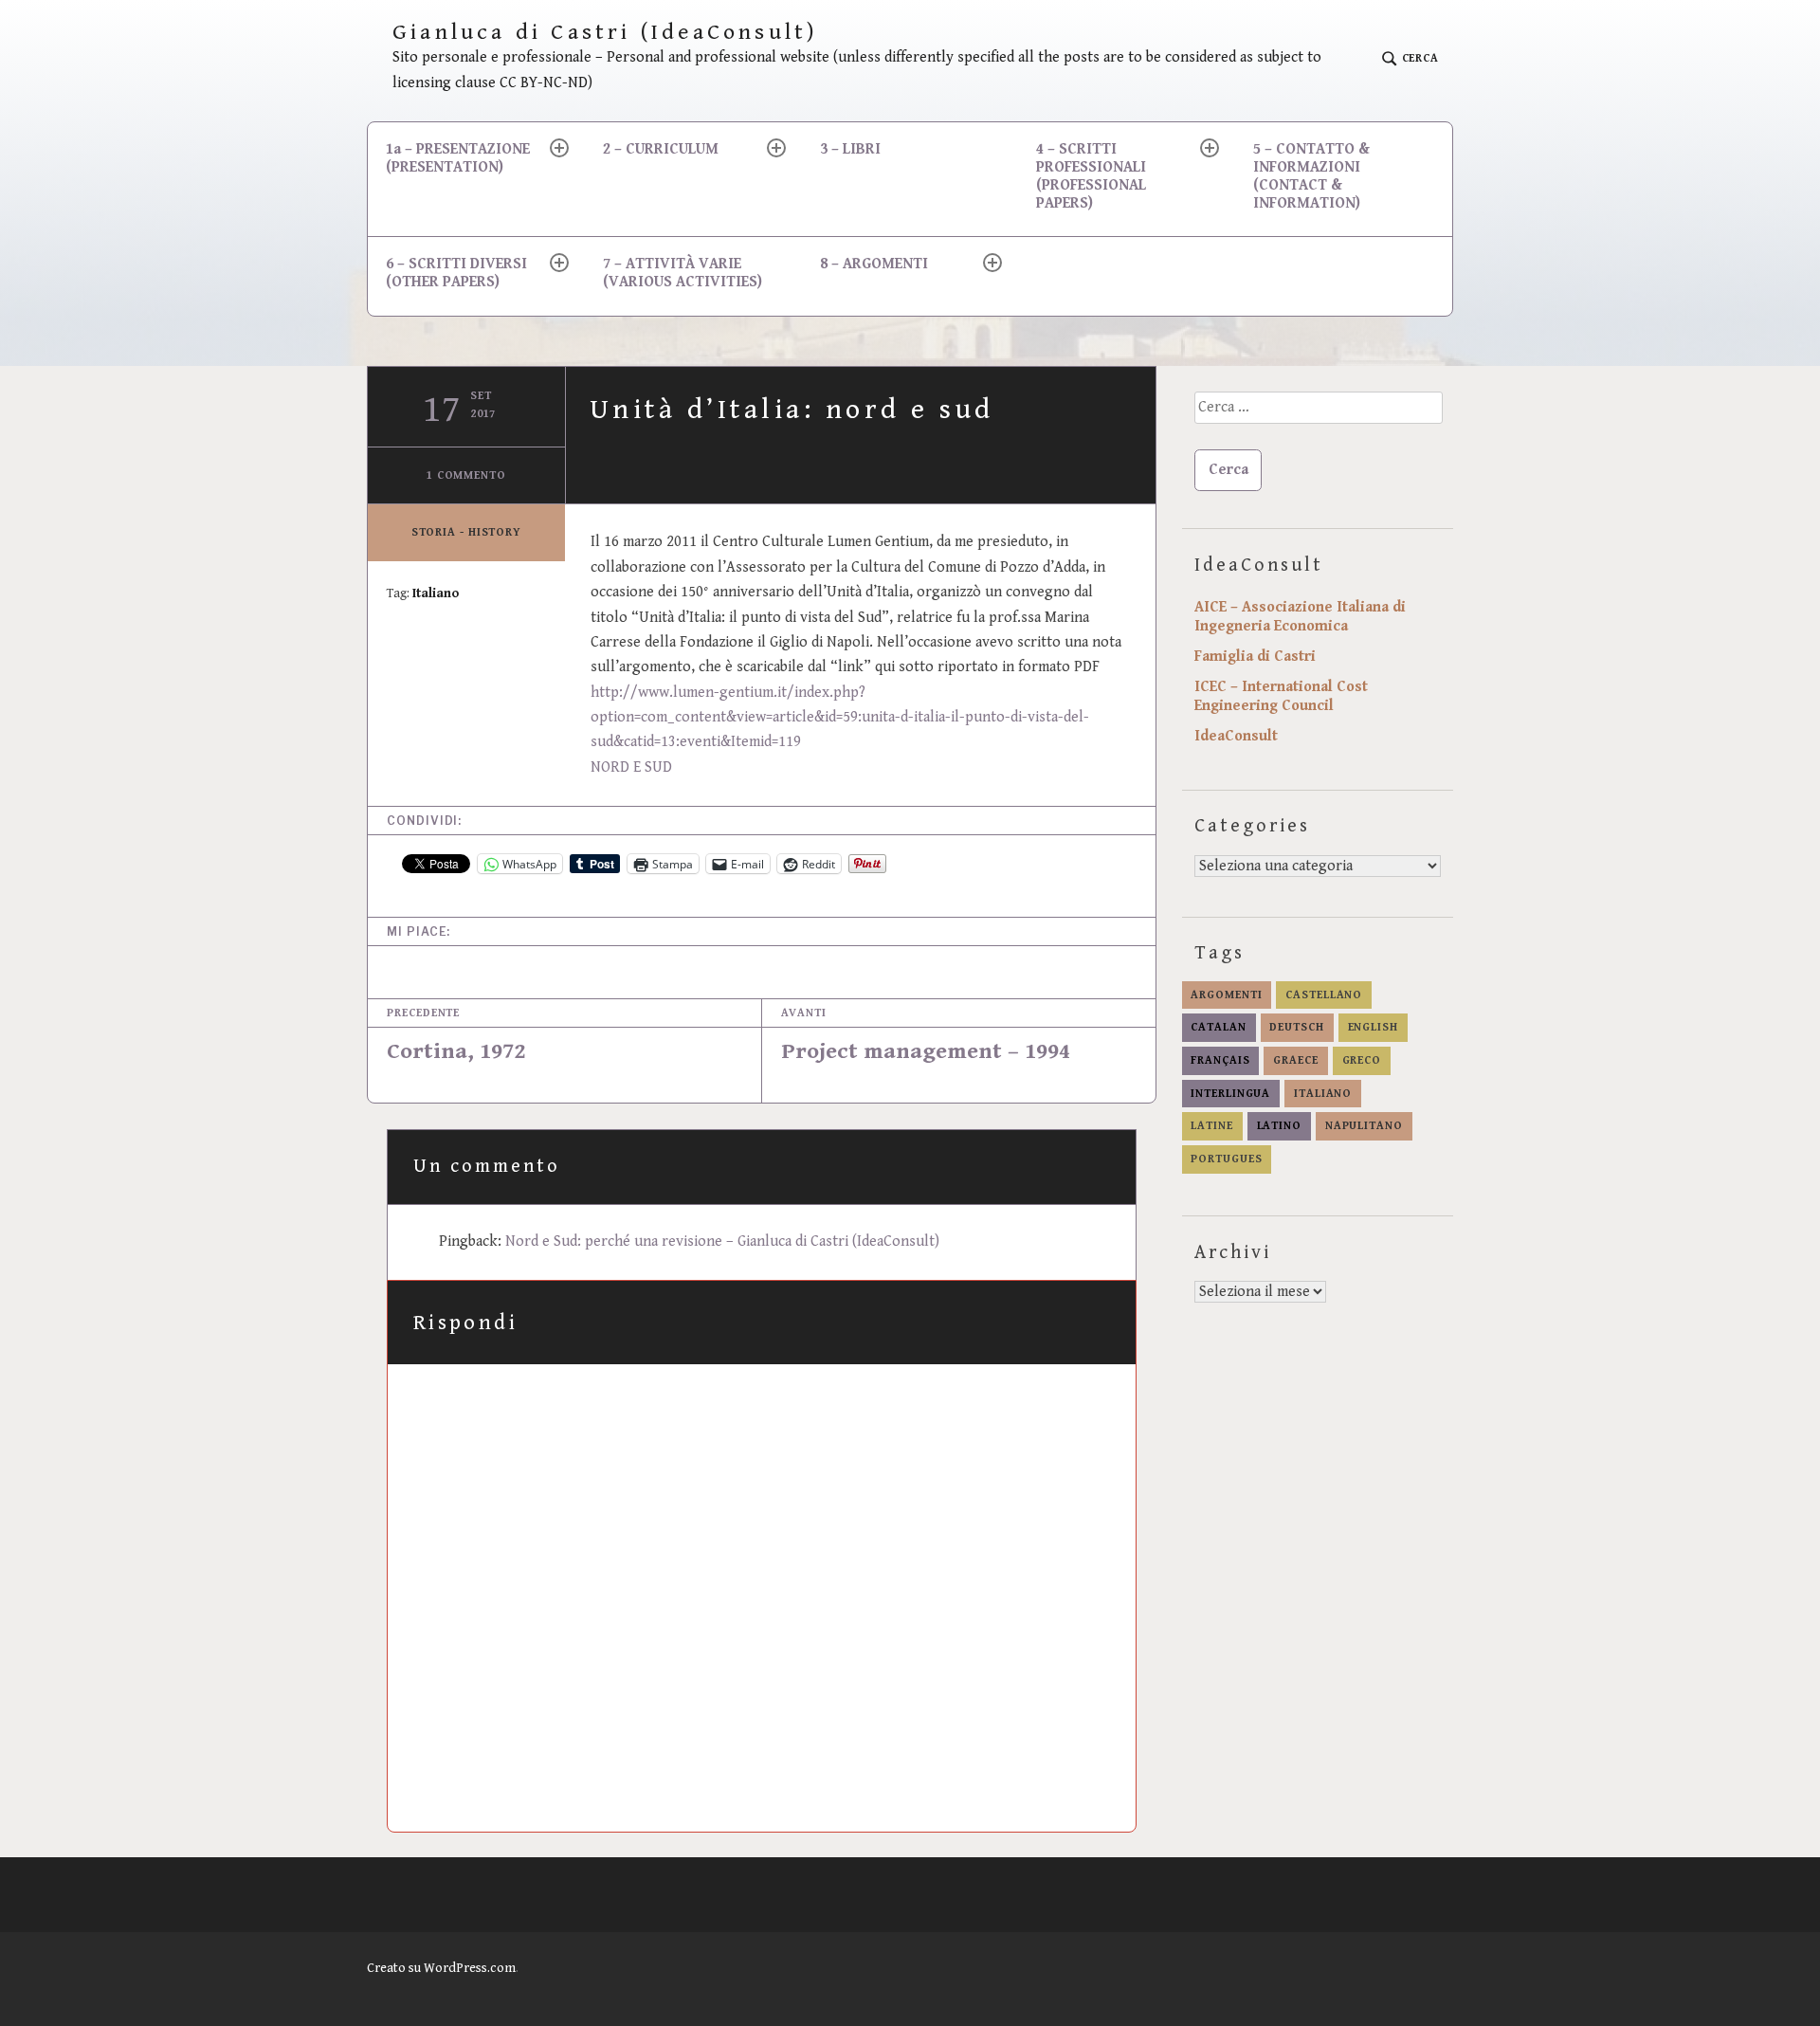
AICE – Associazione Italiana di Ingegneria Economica (1300, 617)
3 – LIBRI (850, 149)
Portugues (1226, 1159)
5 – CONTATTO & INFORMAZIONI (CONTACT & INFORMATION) (1311, 176)
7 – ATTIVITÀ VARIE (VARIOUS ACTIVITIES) (682, 273)
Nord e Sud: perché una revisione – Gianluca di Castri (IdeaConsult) (722, 1241)
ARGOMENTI (1226, 995)
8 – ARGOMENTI (874, 264)
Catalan (1218, 1027)
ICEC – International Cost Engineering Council (1281, 696)
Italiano (436, 593)
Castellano (1324, 995)
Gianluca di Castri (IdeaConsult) (605, 33)
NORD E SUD (631, 767)
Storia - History (466, 532)
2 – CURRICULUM (661, 149)
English (1373, 1027)
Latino (1279, 1126)
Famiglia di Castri (1255, 657)
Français (1220, 1060)
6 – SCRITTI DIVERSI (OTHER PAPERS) (456, 273)
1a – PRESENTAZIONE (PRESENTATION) (458, 158)
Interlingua (1230, 1094)
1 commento (466, 475)
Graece (1295, 1060)
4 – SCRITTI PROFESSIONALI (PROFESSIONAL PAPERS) (1091, 176)
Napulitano (1364, 1126)
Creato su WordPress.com (441, 1968)
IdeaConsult (1236, 736)
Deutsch (1296, 1027)
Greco (1362, 1060)
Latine (1211, 1126)
